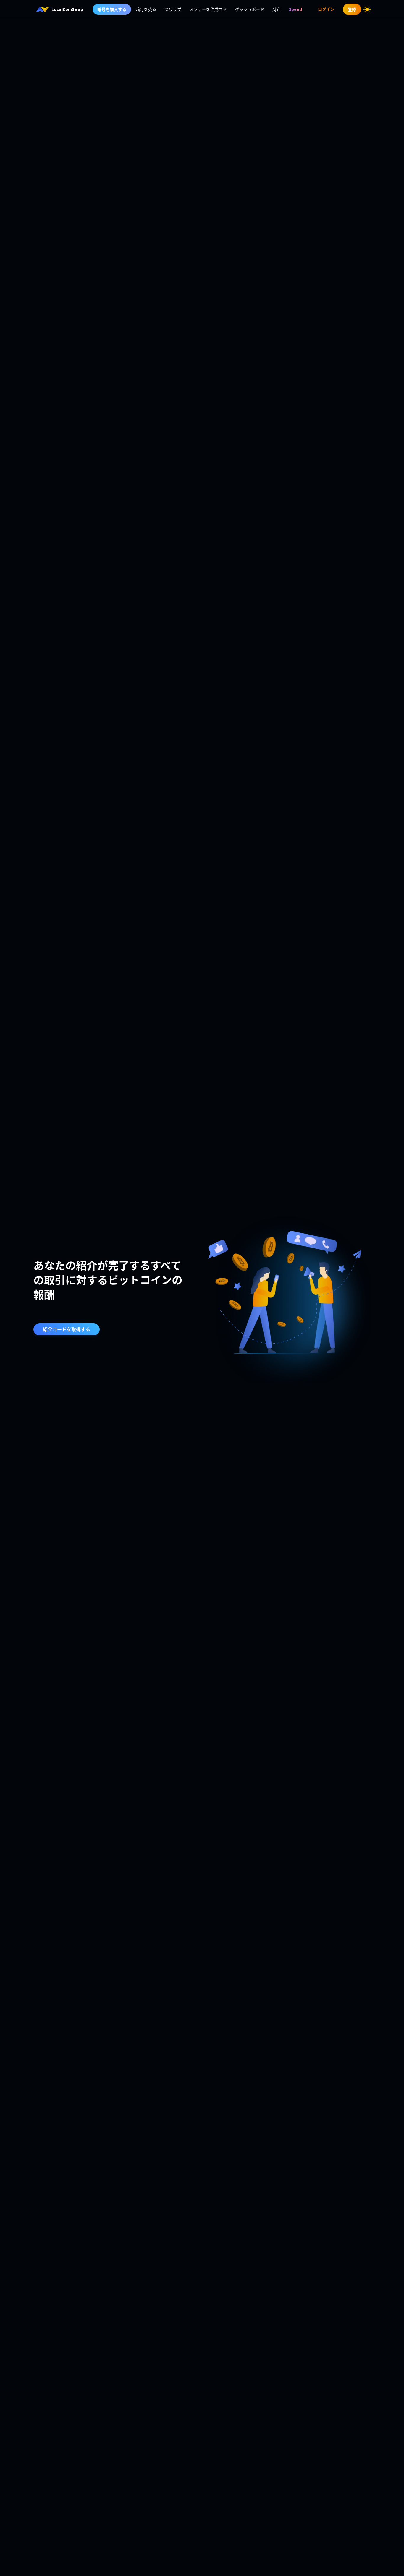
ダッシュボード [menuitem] (250, 9)
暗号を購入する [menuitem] (112, 9)
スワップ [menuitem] (173, 9)
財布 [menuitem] (277, 9)
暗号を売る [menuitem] (146, 9)
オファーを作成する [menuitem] (208, 9)
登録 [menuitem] (352, 9)
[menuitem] (295, 9)
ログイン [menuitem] (326, 9)
